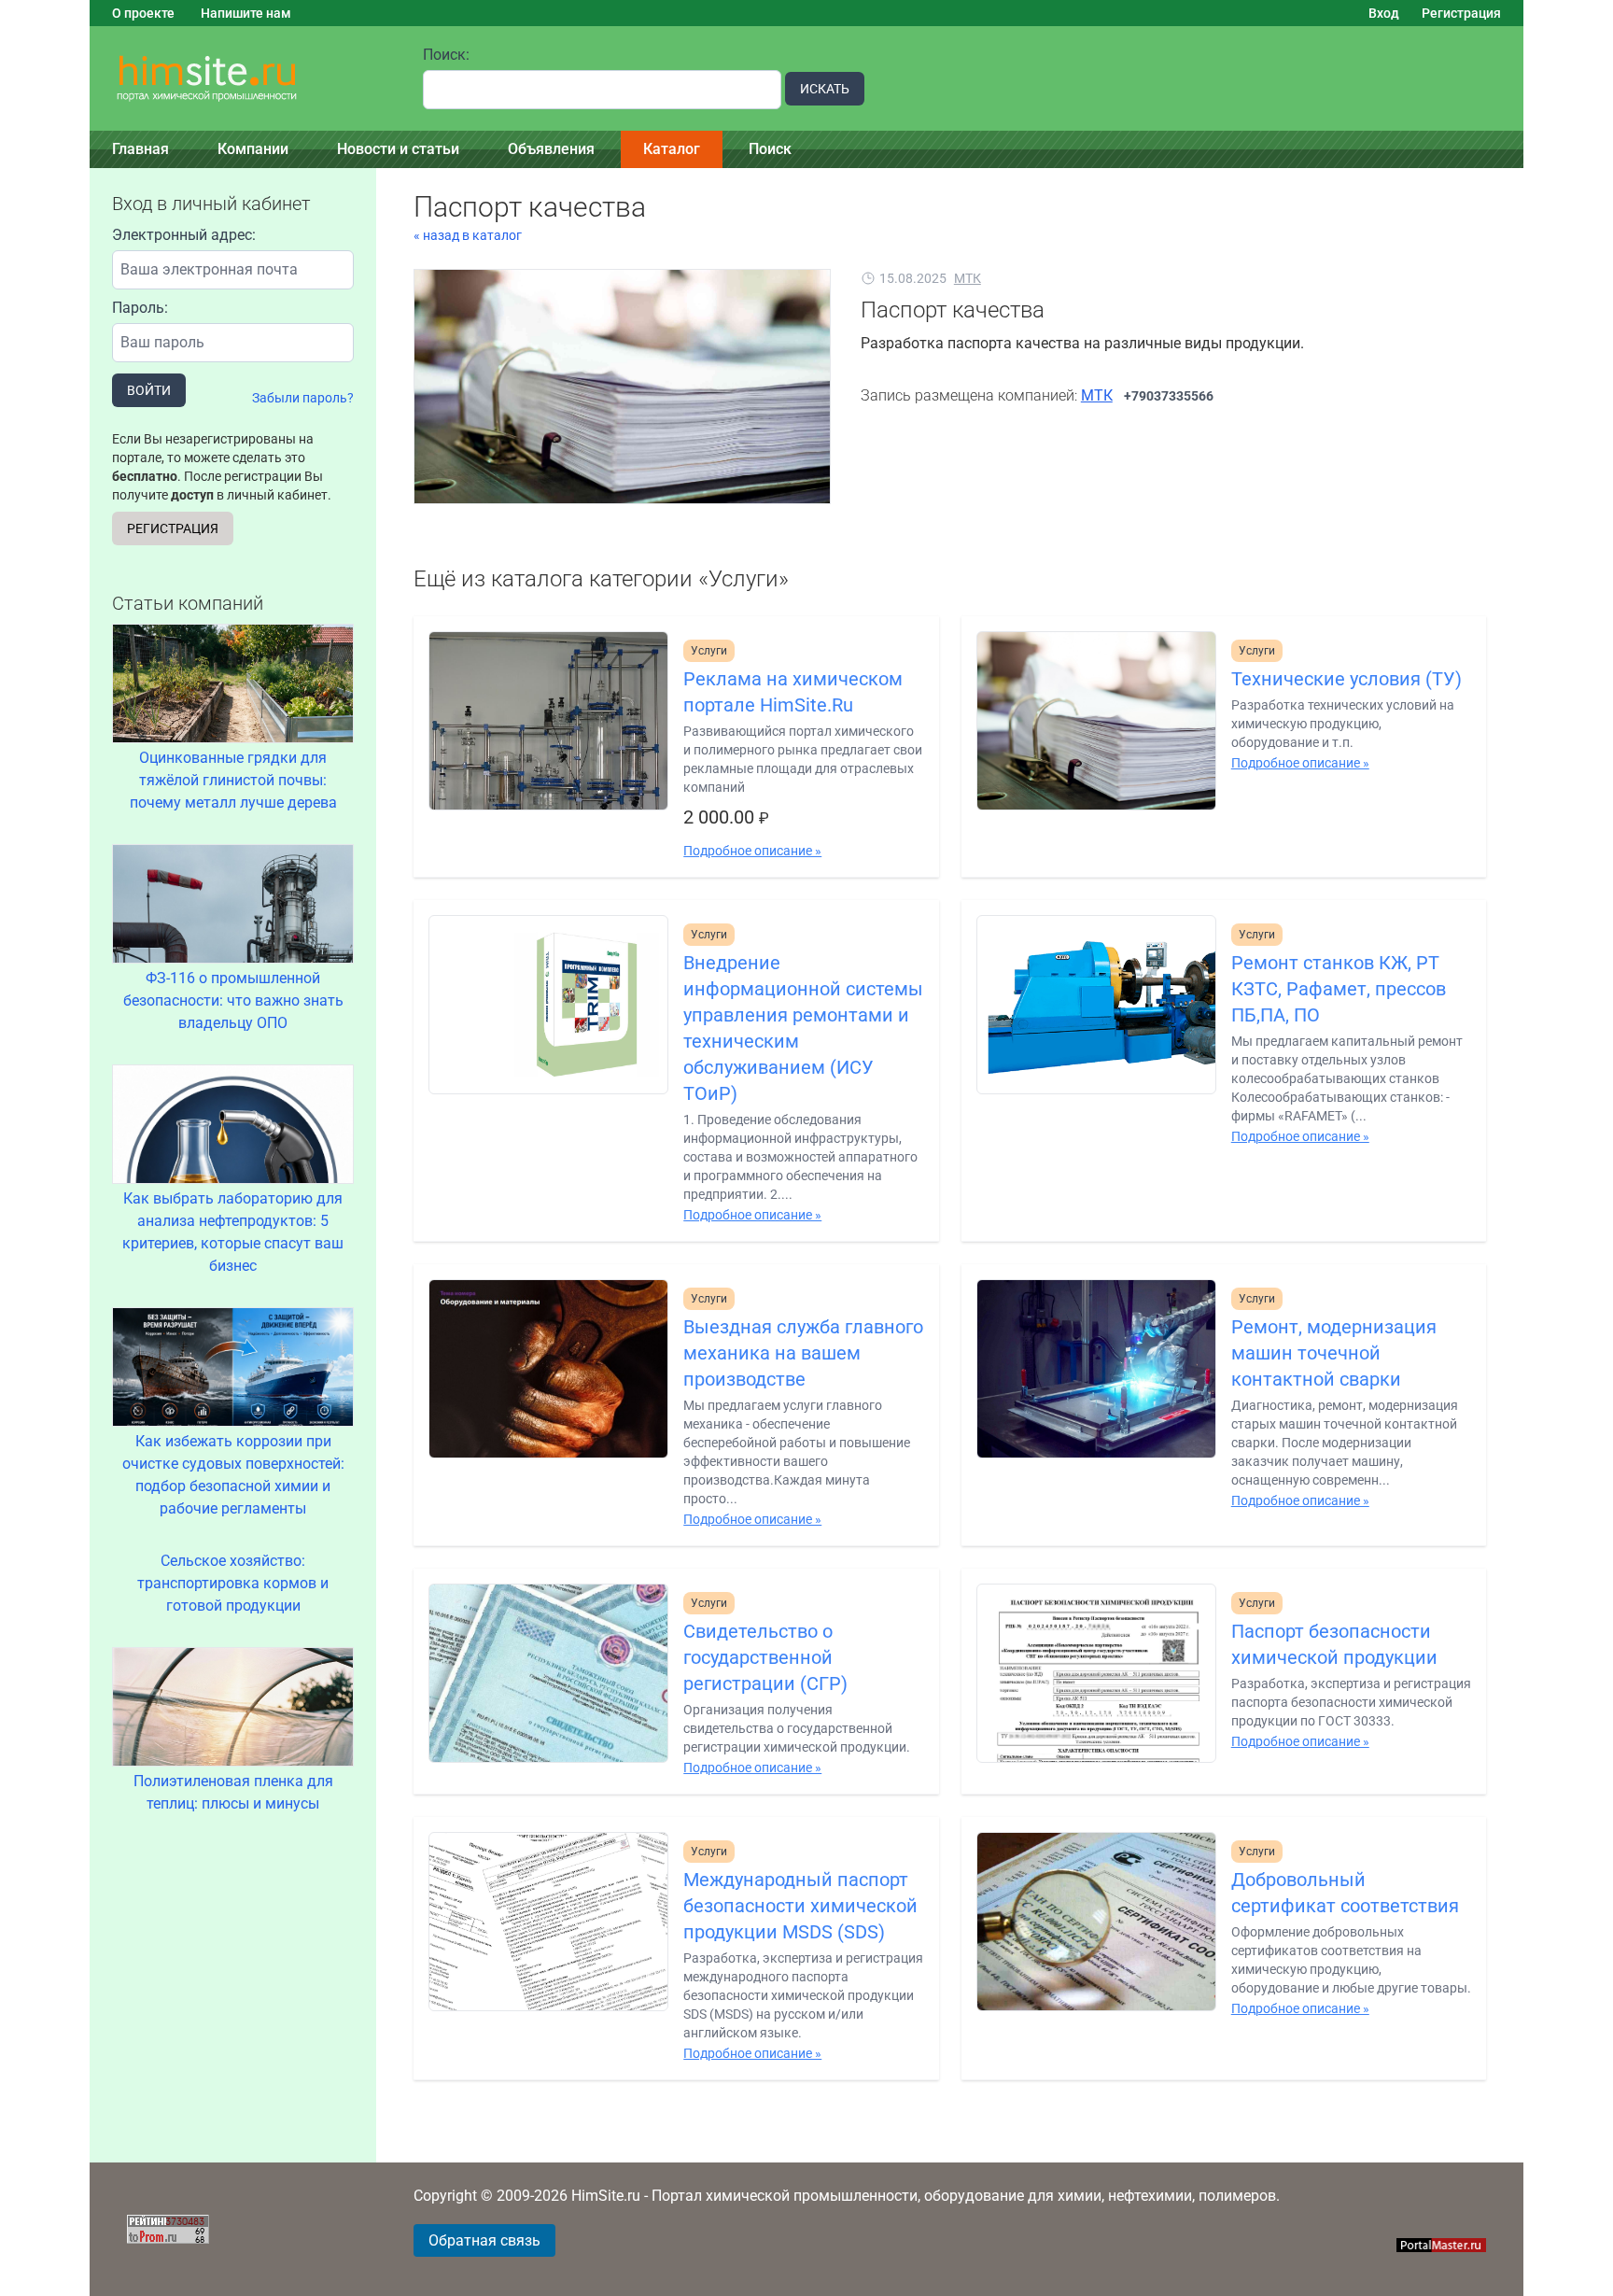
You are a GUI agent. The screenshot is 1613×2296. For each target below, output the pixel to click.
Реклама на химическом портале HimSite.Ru (793, 692)
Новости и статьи (398, 149)
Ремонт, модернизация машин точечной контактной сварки (1334, 1353)
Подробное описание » (752, 851)
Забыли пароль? (303, 398)
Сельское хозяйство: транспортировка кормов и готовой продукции (233, 1583)
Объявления (551, 149)
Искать (825, 89)
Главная (140, 149)
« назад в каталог (468, 235)
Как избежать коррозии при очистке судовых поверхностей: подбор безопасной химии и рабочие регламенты (233, 1475)
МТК (968, 278)
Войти (149, 390)
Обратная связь (484, 2240)
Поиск (770, 149)
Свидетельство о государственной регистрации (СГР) (765, 1657)
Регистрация (1461, 13)
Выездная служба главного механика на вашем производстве (803, 1353)
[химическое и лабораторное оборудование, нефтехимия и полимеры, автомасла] (245, 79)
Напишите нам (246, 13)
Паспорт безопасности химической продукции (1334, 1644)
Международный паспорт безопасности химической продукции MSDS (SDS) (800, 1906)
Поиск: (446, 55)
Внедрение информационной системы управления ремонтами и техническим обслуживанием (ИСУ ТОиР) (803, 1028)
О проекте (143, 13)
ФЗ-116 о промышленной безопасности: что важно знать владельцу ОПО (233, 1000)
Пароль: (140, 308)
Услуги (709, 651)
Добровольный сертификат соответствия (1345, 1893)
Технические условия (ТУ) (1347, 679)
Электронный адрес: (184, 235)
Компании (253, 149)
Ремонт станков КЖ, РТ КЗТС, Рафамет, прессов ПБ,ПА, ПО (1339, 989)
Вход (1384, 13)
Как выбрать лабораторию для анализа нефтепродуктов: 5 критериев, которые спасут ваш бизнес (233, 1232)
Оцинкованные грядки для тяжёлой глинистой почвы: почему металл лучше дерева (233, 780)
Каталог (672, 149)
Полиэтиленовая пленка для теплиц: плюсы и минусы (233, 1792)
